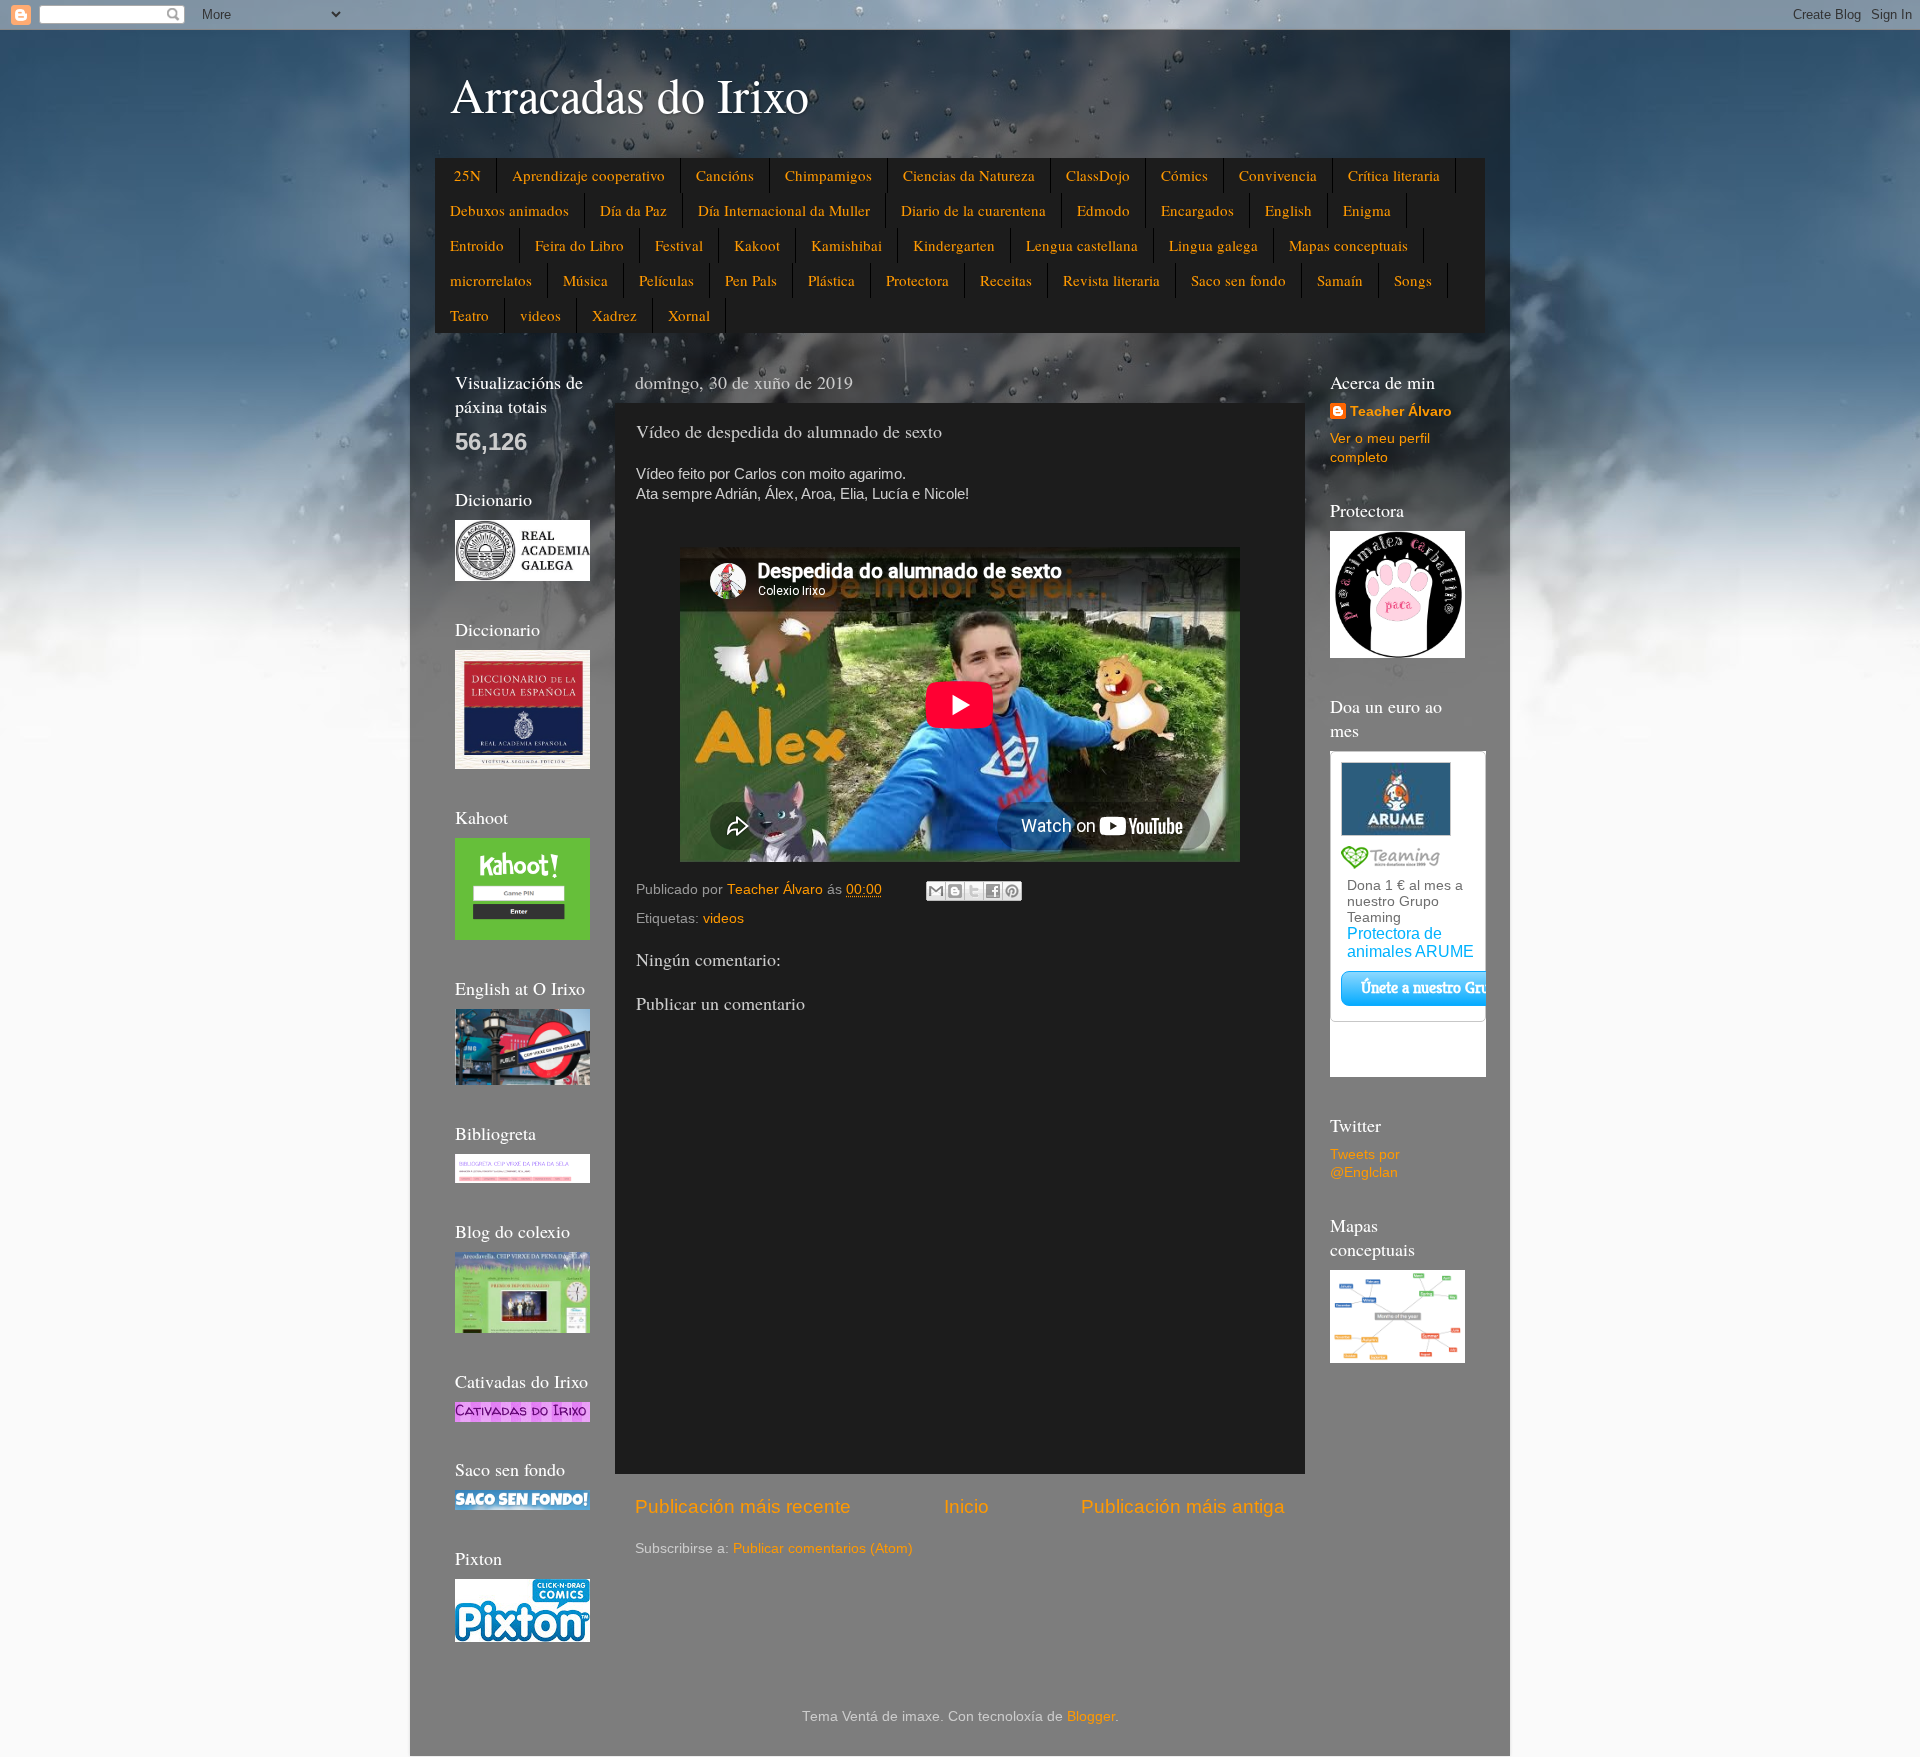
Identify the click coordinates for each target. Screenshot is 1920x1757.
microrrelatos (491, 280)
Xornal (689, 315)
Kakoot (757, 245)
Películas (666, 280)
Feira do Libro (579, 245)
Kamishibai (846, 245)
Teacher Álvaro (1401, 411)
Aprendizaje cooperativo (588, 175)
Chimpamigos (828, 175)
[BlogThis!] (955, 891)
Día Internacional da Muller (784, 210)
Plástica (831, 280)
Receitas (1006, 280)
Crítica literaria (1394, 175)
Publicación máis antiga (1183, 1506)
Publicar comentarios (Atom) (823, 1548)
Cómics (1184, 175)
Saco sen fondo (1238, 280)
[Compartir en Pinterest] (1012, 891)
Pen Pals (751, 280)
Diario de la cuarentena (973, 210)
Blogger (1091, 1716)
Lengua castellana (1082, 245)
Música (585, 280)
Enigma (1367, 210)
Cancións (725, 175)
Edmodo (1103, 210)
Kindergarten (954, 245)
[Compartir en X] (974, 891)
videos (540, 315)
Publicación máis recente (743, 1506)
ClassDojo (1098, 175)
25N (467, 175)
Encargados (1197, 210)
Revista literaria (1111, 280)
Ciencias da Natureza (969, 175)
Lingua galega (1213, 245)
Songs (1413, 280)
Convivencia (1278, 175)
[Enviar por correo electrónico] (936, 891)
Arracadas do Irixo (629, 94)
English (1288, 210)
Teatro (469, 315)
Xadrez (614, 315)
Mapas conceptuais (1348, 245)
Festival (679, 245)
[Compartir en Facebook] (993, 891)
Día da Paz (633, 210)
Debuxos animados (509, 210)
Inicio (966, 1506)
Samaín (1340, 280)
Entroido (477, 245)
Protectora (917, 280)
